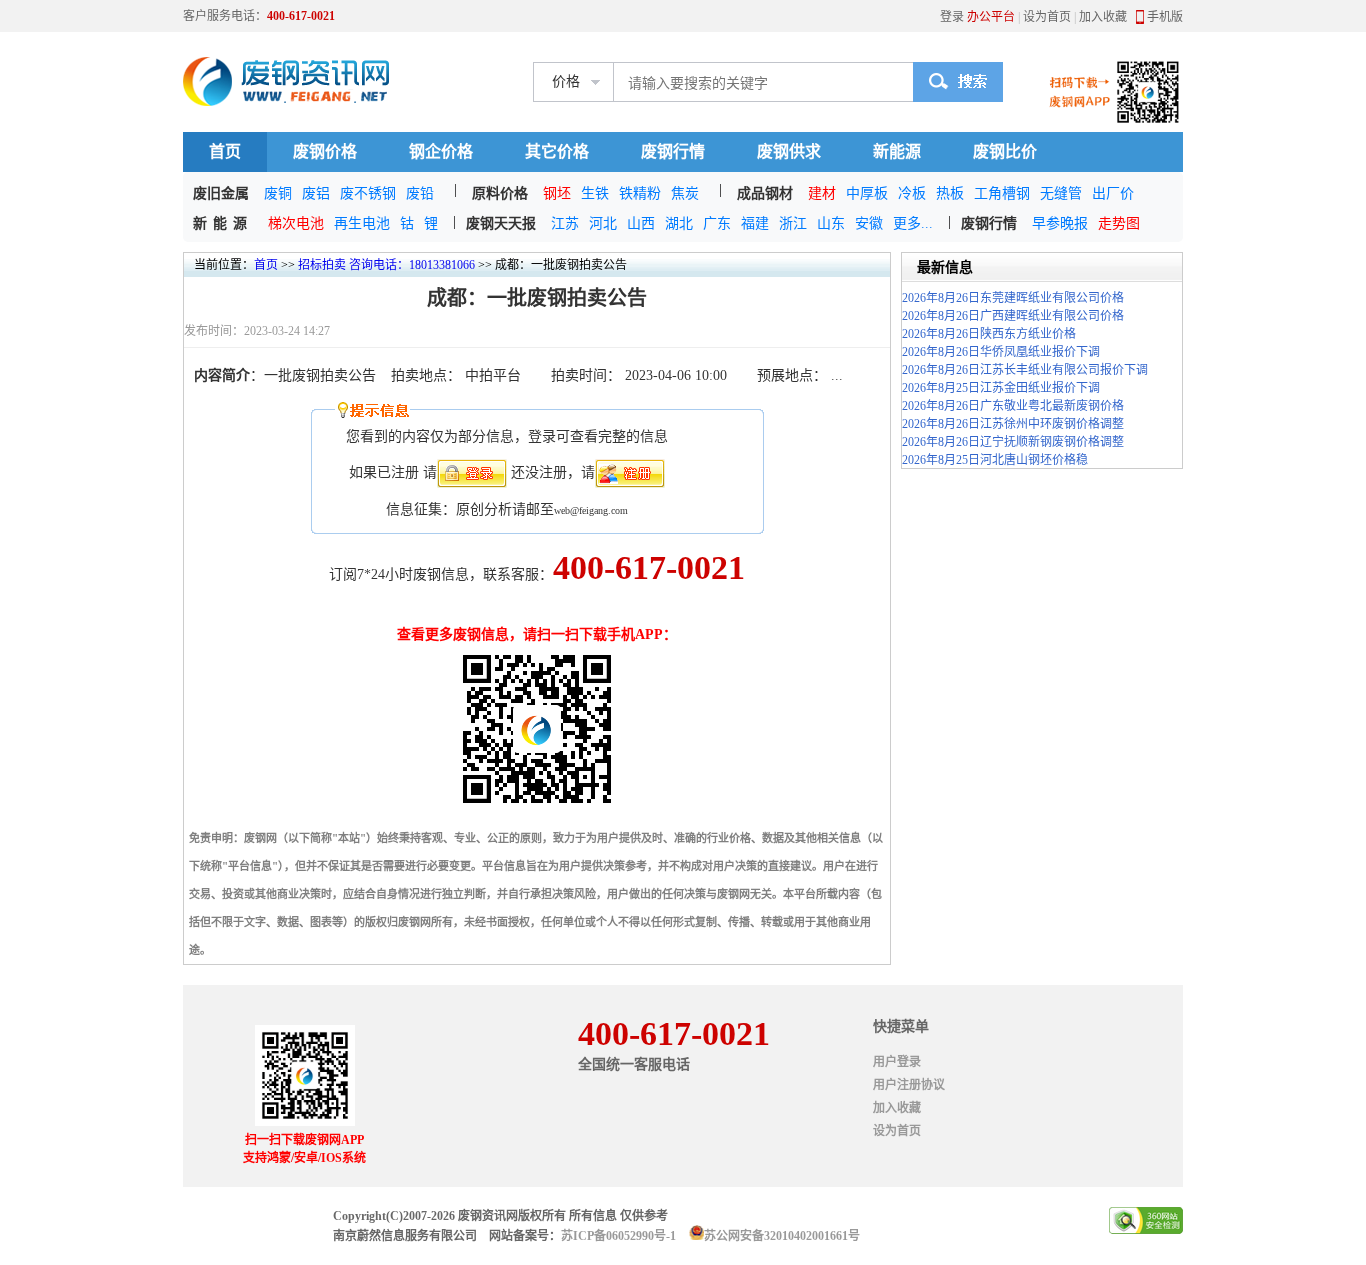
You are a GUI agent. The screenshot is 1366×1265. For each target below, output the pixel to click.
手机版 (1165, 17)
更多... (913, 223)
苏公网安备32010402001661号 (782, 1236)
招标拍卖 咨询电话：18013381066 (386, 265)
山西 (641, 223)
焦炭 (685, 193)
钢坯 (557, 193)
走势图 (1119, 223)
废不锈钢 (368, 193)
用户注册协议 (909, 1085)
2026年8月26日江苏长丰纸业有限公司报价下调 (1025, 370)
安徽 (869, 223)
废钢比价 (1005, 151)
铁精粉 (640, 193)
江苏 (565, 223)
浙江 (793, 223)
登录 (952, 17)
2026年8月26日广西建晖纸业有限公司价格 (1013, 316)
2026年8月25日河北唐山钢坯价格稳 (995, 460)
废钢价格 (325, 151)
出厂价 (1113, 193)
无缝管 (1061, 193)
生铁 (595, 193)
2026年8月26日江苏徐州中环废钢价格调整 (1013, 424)
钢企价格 (441, 151)
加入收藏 (1103, 17)
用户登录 (897, 1062)
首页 (225, 151)
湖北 (679, 223)
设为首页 (1047, 17)
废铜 (278, 193)
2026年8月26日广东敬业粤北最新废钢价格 (1013, 406)
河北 (603, 223)
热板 (950, 193)
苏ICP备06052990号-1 (618, 1236)
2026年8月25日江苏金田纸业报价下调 (1001, 388)
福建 (755, 223)
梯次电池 (296, 223)
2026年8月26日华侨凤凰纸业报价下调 (1001, 352)
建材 (822, 193)
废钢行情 (673, 151)
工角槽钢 (1002, 193)
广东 (717, 223)
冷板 (912, 193)
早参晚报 (1060, 223)
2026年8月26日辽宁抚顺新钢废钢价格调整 (1013, 442)
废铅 (420, 193)
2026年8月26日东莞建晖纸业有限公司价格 (1013, 298)
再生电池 (362, 223)
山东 (831, 223)
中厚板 (867, 193)
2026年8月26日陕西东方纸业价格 (989, 334)
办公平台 (991, 17)
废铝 (316, 193)
